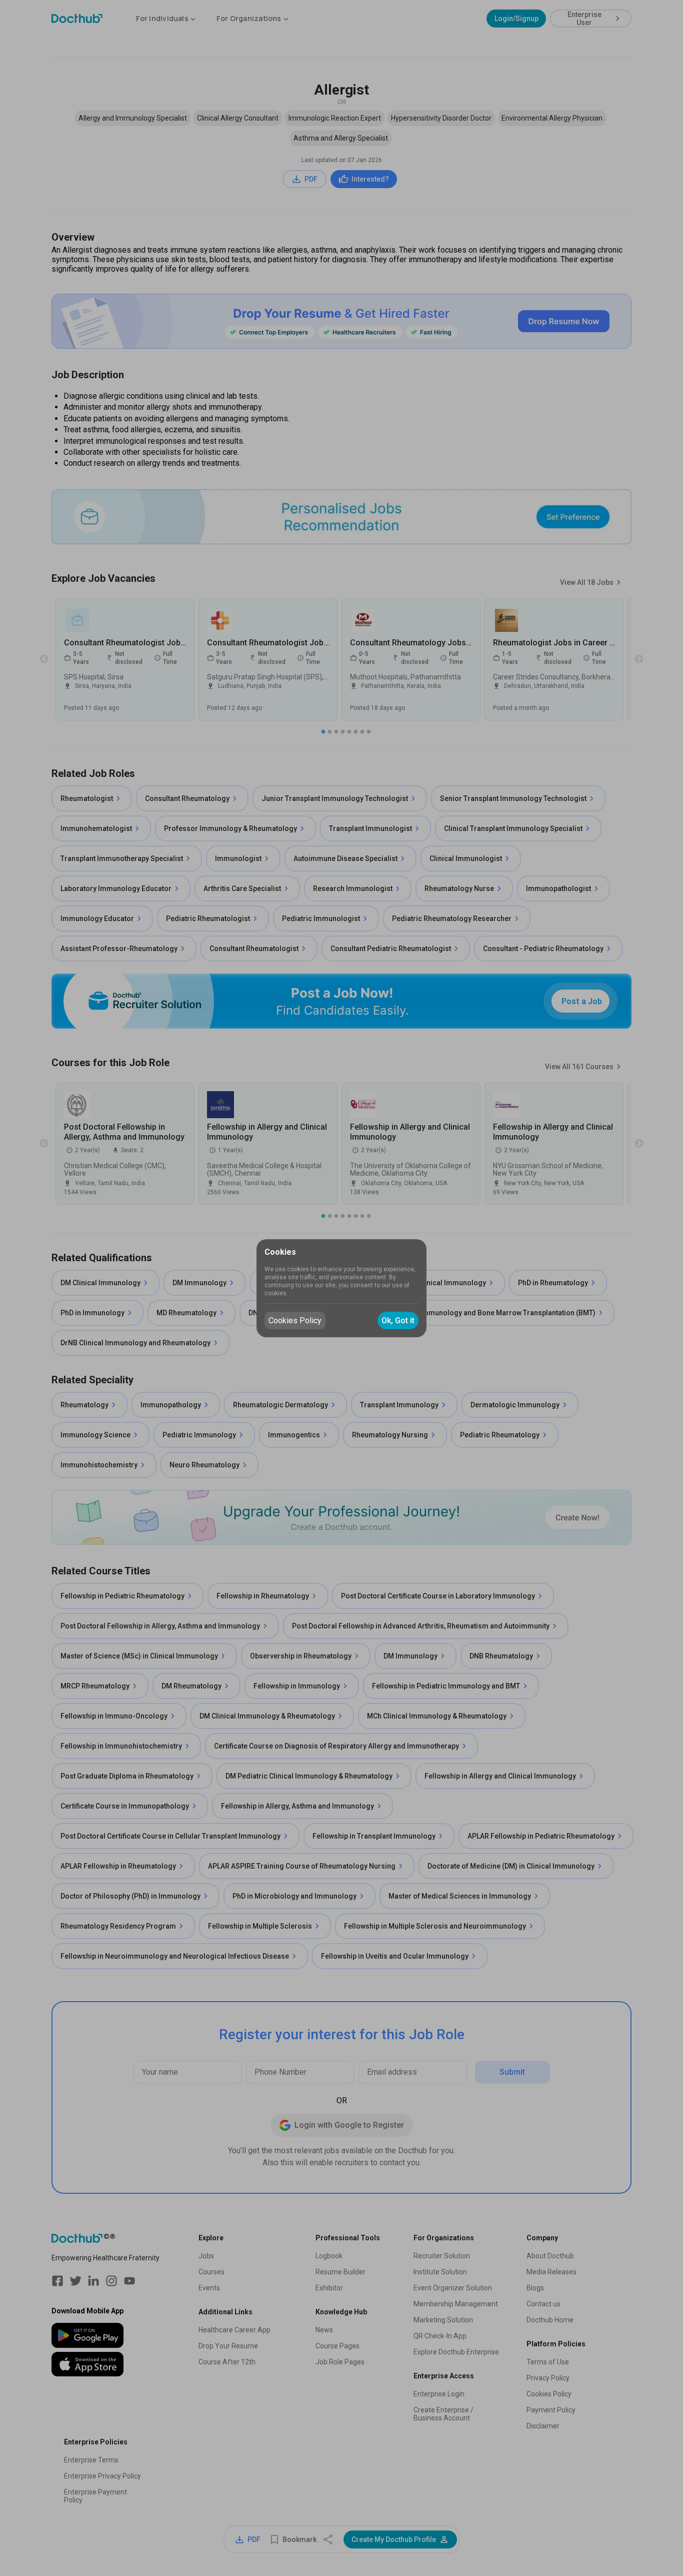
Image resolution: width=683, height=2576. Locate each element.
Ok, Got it (398, 1321)
